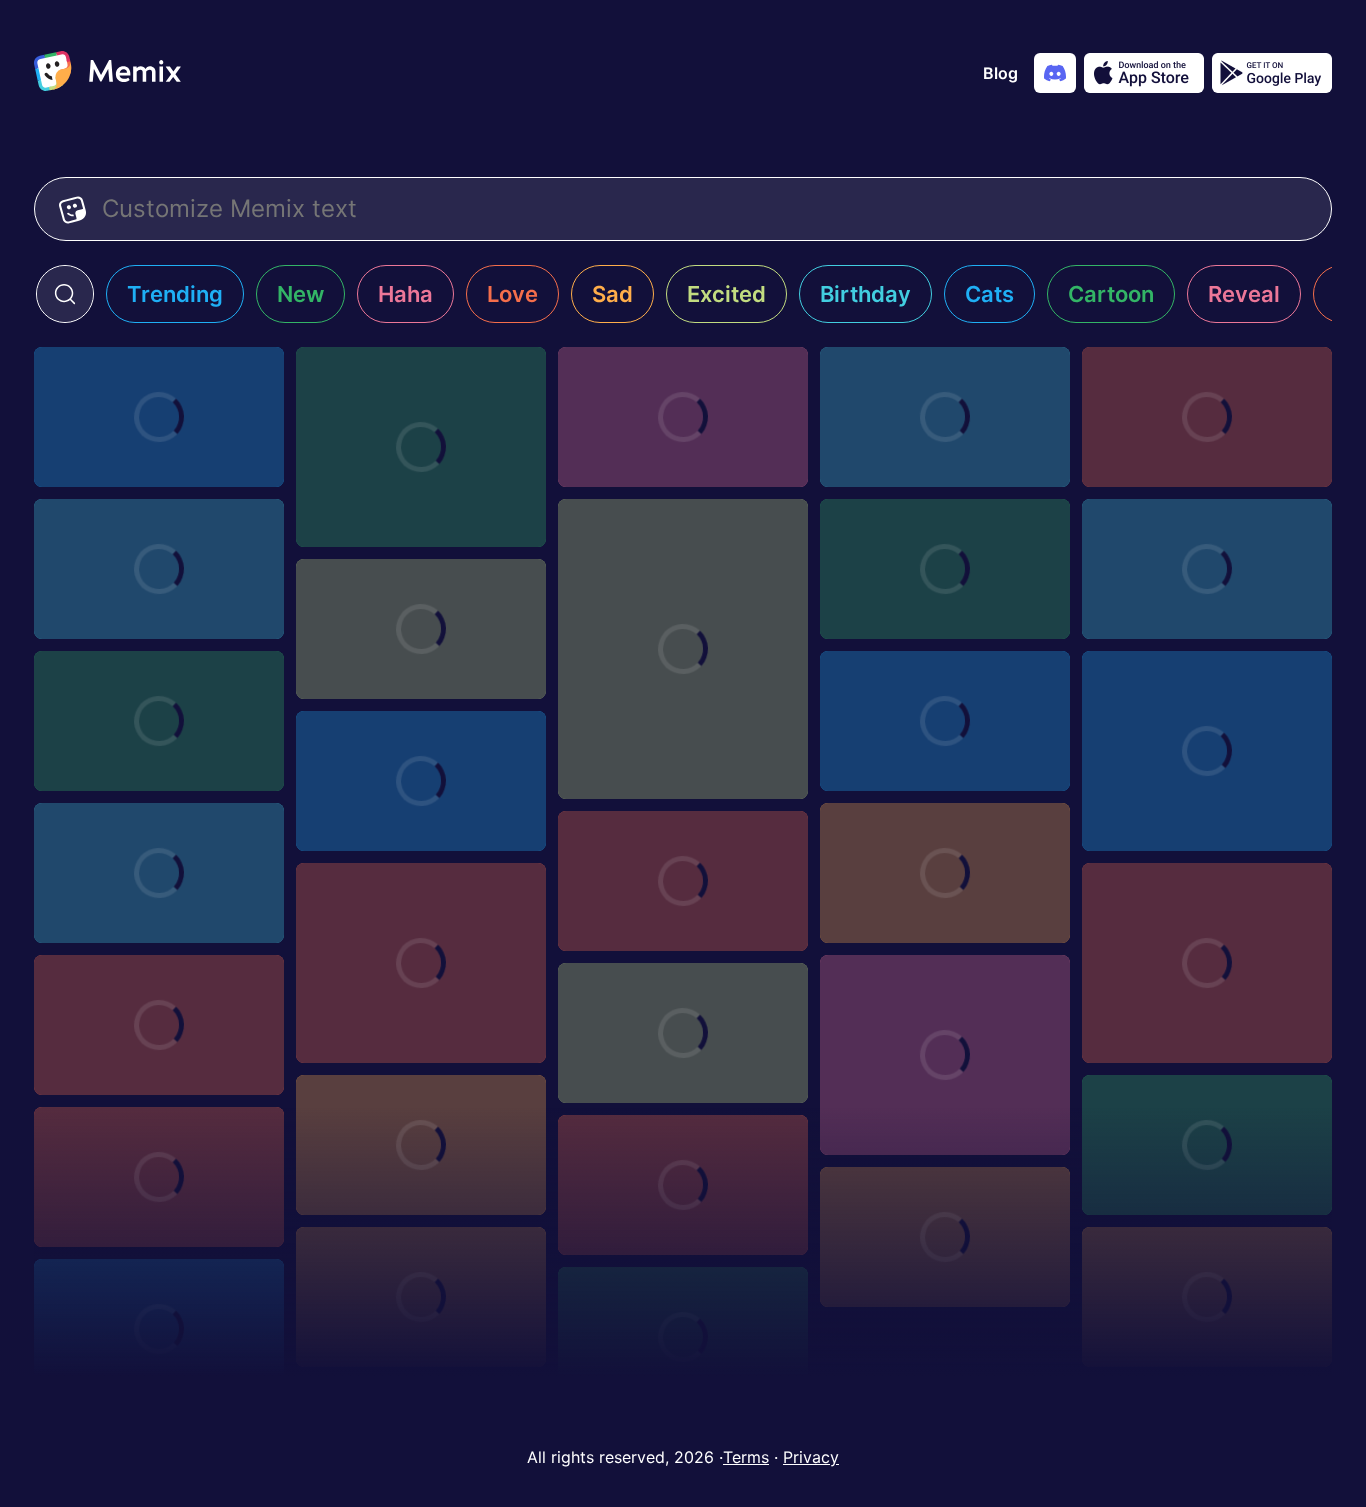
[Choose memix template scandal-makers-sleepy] (945, 873)
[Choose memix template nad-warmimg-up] (421, 447)
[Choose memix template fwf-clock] (421, 1145)
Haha (405, 294)
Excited (726, 294)
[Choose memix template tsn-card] (683, 1337)
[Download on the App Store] (1144, 73)
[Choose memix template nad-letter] (159, 417)
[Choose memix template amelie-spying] (1207, 1297)
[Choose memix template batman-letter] (945, 417)
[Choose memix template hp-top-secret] (683, 1185)
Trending (175, 294)
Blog (1000, 73)
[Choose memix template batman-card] (1207, 417)
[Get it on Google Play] (1272, 73)
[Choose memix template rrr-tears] (159, 1177)
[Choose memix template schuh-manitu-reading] (421, 629)
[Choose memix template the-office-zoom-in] (159, 873)
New (300, 294)
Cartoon (1111, 294)
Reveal (1244, 294)
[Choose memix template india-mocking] (1207, 569)
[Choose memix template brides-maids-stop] (1207, 1145)
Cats (989, 294)
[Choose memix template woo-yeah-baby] (1207, 963)
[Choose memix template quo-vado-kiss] (1207, 751)
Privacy (811, 1457)
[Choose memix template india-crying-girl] (945, 569)
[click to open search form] (65, 294)
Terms (746, 1457)
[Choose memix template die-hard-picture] (421, 781)
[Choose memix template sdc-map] (683, 881)
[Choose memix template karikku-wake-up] (683, 1033)
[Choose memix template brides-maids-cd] (421, 963)
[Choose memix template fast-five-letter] (159, 721)
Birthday (865, 294)
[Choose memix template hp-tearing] (945, 1237)
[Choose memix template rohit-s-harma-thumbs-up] (159, 1025)
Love (512, 294)
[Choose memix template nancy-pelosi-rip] (683, 649)
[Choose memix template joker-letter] (159, 569)
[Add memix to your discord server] (1055, 73)
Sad (612, 294)
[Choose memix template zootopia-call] (159, 1329)
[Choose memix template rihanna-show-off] (945, 1055)
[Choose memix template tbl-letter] (683, 417)
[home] (107, 73)
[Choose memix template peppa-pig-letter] (945, 721)
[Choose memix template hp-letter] (421, 1297)
